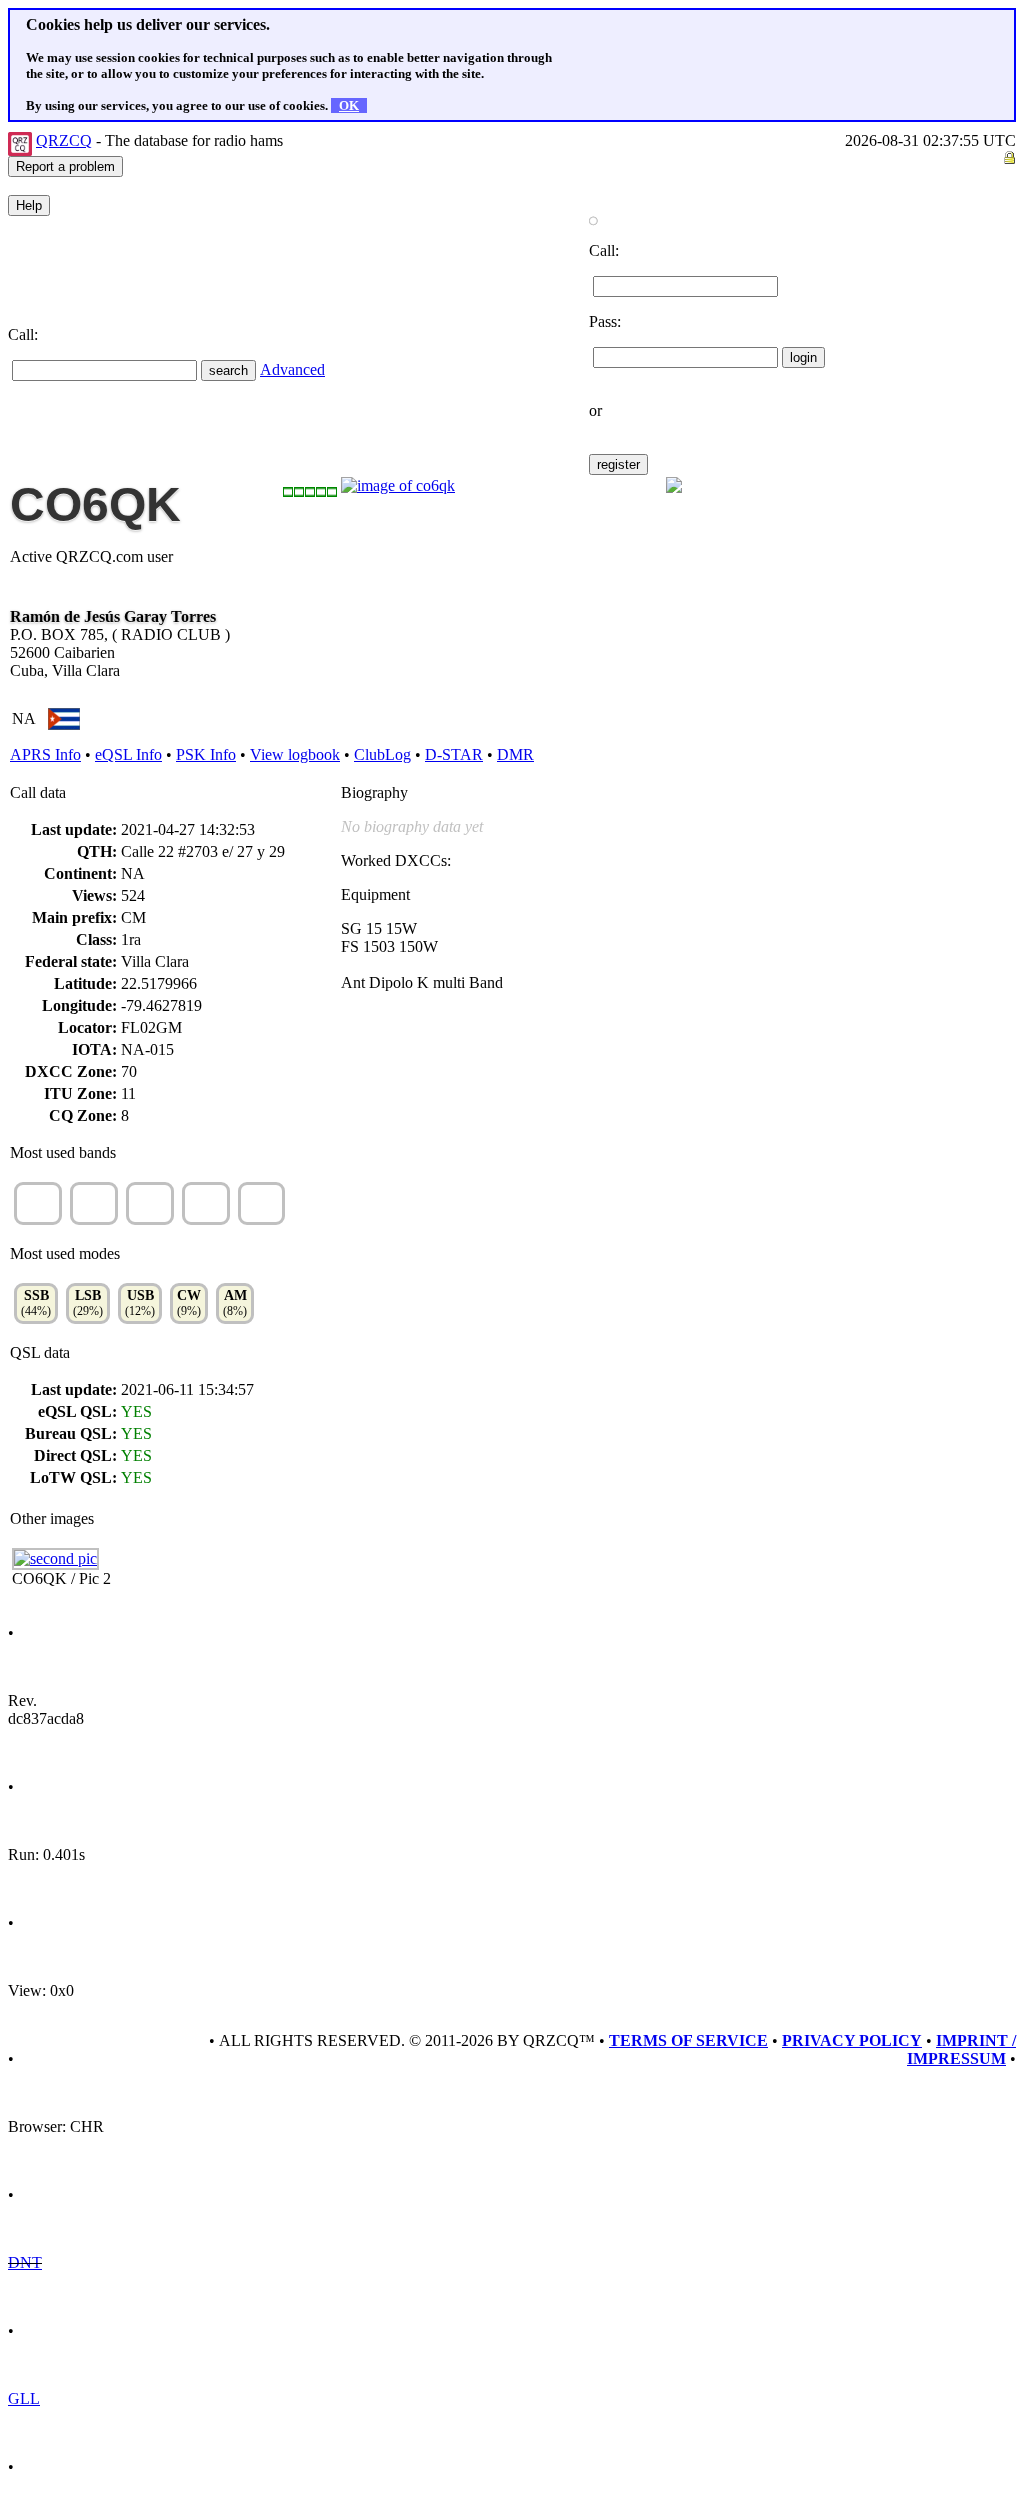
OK (349, 105)
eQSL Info (128, 754)
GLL (24, 2398)
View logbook (295, 754)
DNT (25, 2262)
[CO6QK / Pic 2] (55, 1558)
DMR (515, 754)
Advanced (292, 369)
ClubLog (382, 754)
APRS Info (45, 754)
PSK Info (206, 754)
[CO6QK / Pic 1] (398, 485)
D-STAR (454, 754)
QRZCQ (64, 140)
